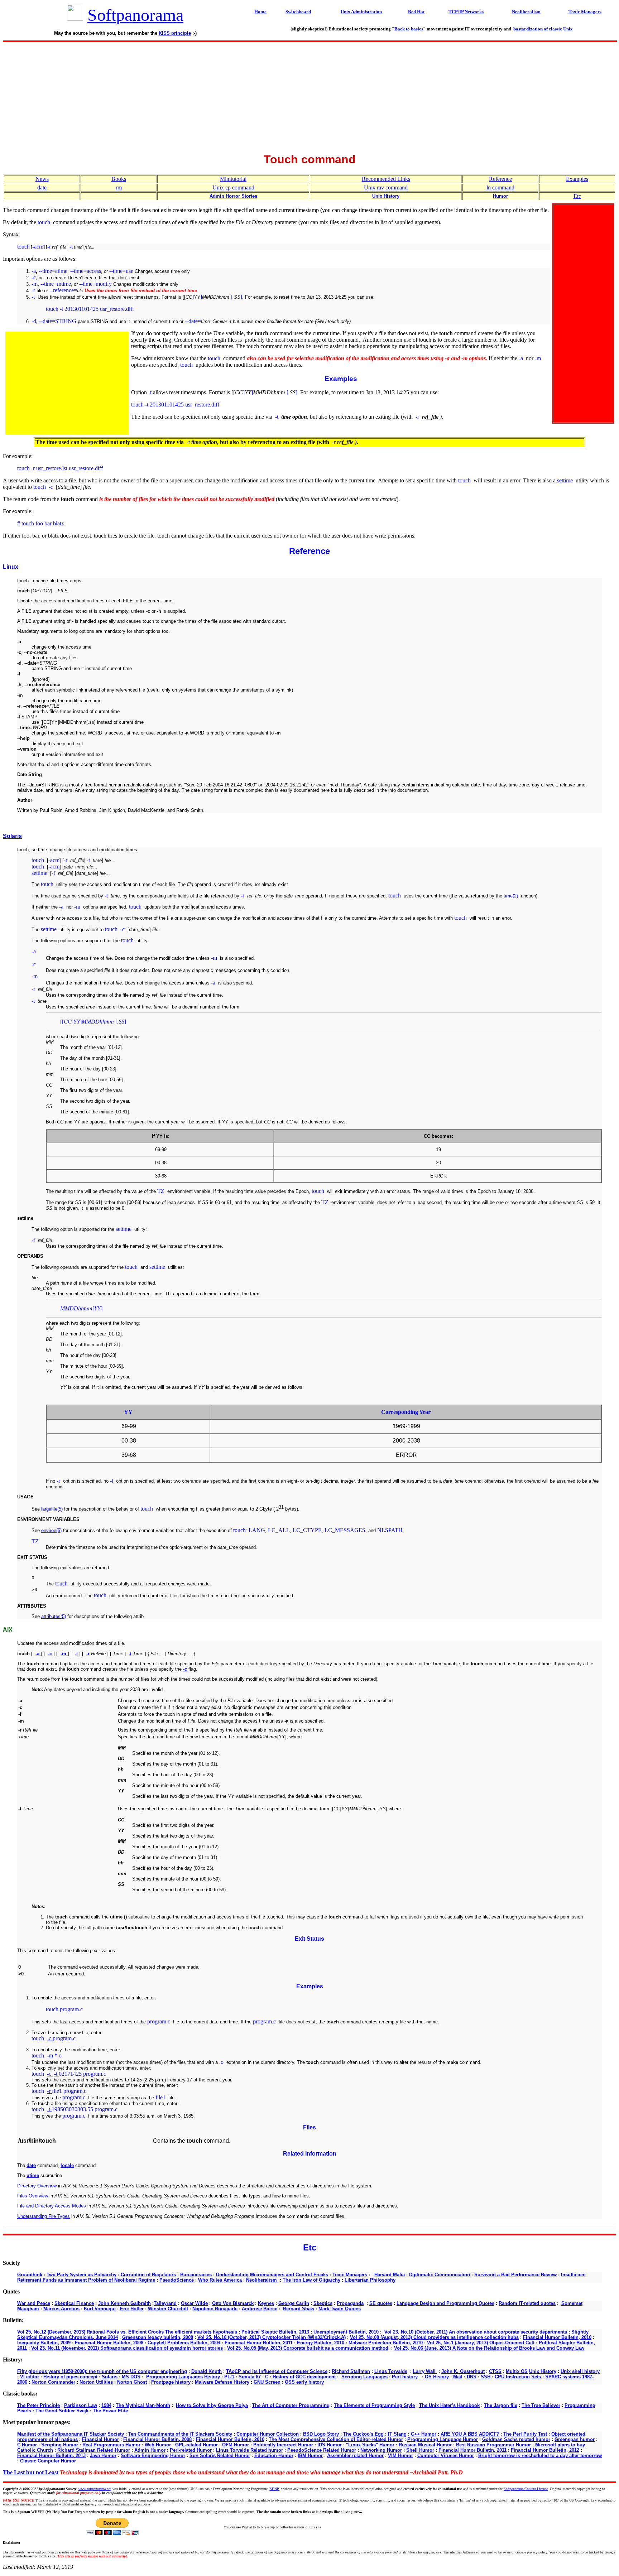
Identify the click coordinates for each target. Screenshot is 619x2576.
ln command (500, 187)
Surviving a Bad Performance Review (515, 2275)
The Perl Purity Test (525, 2434)
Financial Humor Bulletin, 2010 (557, 2337)
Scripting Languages (364, 2377)
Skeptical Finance (74, 2303)
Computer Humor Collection (268, 2434)
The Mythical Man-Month (143, 2405)
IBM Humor (310, 2455)
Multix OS (517, 2371)
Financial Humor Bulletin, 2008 (109, 2343)
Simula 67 (250, 2377)
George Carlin (294, 2303)
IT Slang (397, 2434)
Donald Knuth (207, 2371)
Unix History (386, 196)
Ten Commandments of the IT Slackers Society (180, 2434)
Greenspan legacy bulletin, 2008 (158, 2337)
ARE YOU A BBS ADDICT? (470, 2434)
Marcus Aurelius (61, 2309)
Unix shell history (580, 2371)
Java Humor (103, 2455)
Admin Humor (150, 2450)
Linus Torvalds (391, 2371)
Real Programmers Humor (111, 2445)
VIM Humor (400, 2455)
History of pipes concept (70, 2377)
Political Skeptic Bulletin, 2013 (275, 2332)
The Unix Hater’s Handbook (449, 2405)
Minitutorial (233, 179)
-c (50, 2038)
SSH (486, 2377)
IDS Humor (330, 2445)
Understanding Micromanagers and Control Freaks (272, 2275)
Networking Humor (381, 2450)
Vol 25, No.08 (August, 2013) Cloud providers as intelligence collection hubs (434, 2337)
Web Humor (158, 2445)
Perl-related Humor (191, 2450)
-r (49, 2091)
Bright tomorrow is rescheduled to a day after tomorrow (540, 2455)
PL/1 (229, 2377)
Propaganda (350, 2303)
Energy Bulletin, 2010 (321, 2343)
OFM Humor (236, 2445)
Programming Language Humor (443, 2439)
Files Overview (33, 2196)
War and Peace (34, 2303)
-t (56, 2074)
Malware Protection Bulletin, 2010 (386, 2343)
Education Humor (274, 2455)
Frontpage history (171, 2382)
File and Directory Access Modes (52, 2206)
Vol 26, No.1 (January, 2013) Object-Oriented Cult (481, 2343)
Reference (500, 179)
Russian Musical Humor (425, 2445)
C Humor (27, 2445)
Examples (577, 179)
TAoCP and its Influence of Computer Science (277, 2371)
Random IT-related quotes (527, 2303)
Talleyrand (165, 2303)
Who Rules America (220, 2280)
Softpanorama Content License (526, 2489)
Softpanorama (135, 15)
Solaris (12, 836)
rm (119, 187)
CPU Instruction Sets (518, 2377)
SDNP (274, 2489)
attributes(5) (54, 1616)
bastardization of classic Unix (543, 29)
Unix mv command (386, 187)
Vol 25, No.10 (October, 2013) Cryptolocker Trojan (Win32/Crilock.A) (272, 2337)
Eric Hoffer (132, 2309)
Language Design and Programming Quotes (445, 2303)
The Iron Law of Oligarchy (311, 2280)
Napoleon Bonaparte (215, 2309)
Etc (577, 196)
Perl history (406, 2377)
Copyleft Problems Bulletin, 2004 (184, 2343)
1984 (106, 2405)
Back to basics (409, 29)
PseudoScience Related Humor (322, 2450)
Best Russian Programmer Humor (493, 2445)
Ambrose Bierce (260, 2309)
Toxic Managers (350, 2275)
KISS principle (175, 33)
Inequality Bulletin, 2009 (44, 2343)
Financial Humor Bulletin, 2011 (259, 2343)
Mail (458, 2377)
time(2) (511, 896)
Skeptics (323, 2303)
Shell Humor (420, 2450)
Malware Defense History (222, 2382)
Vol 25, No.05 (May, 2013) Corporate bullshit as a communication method (308, 2348)
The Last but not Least (31, 2472)
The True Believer (541, 2405)
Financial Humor (100, 2439)
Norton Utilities (96, 2382)
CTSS (495, 2371)
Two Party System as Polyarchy (81, 2275)
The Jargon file (501, 2405)
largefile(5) (52, 1509)
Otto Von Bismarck (233, 2303)
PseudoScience (177, 2280)
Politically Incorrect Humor (283, 2445)
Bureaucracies (196, 2275)
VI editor (30, 2377)
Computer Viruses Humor (446, 2455)
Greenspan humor (575, 2439)
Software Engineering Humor (153, 2455)
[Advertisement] (309, 95)
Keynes (266, 2303)
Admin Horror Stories (233, 196)
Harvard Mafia (390, 2275)
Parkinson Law (81, 2405)
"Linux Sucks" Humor (371, 2445)
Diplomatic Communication (440, 2275)
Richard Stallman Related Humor (94, 2450)
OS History (437, 2377)
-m (50, 2055)
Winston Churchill (168, 2309)
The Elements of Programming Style (374, 2405)
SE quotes (381, 2303)
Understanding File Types (44, 2216)
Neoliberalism (262, 2280)
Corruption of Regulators (148, 2275)
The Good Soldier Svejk (62, 2411)
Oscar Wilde (194, 2303)
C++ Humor (424, 2434)
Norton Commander (53, 2382)
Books (119, 179)
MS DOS (131, 2377)
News (42, 179)
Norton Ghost (132, 2382)
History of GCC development (304, 2377)
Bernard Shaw (299, 2309)
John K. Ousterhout (463, 2371)
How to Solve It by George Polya (212, 2405)
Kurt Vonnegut (100, 2309)
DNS (472, 2377)
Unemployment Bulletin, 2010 (346, 2332)
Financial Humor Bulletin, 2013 (51, 2455)
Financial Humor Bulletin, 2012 (545, 2450)
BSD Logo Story (321, 2434)
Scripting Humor (60, 2445)
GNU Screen (267, 2382)
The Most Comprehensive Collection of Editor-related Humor (336, 2439)
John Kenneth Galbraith (124, 2303)
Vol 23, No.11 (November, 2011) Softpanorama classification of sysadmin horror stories (127, 2348)
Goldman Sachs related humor (516, 2439)
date (42, 187)
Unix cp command (233, 187)
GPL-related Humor (196, 2445)
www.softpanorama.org (95, 2489)
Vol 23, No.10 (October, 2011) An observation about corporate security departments (475, 2332)
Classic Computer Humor (48, 2461)
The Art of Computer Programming (291, 2405)
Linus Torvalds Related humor (249, 2450)
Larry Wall (425, 2371)
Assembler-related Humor (355, 2455)
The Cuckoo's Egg (364, 2434)
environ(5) (51, 1530)
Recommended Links (386, 179)
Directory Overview (37, 2186)
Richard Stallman (351, 2371)
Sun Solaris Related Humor (220, 2455)
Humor (500, 196)
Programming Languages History (183, 2377)
